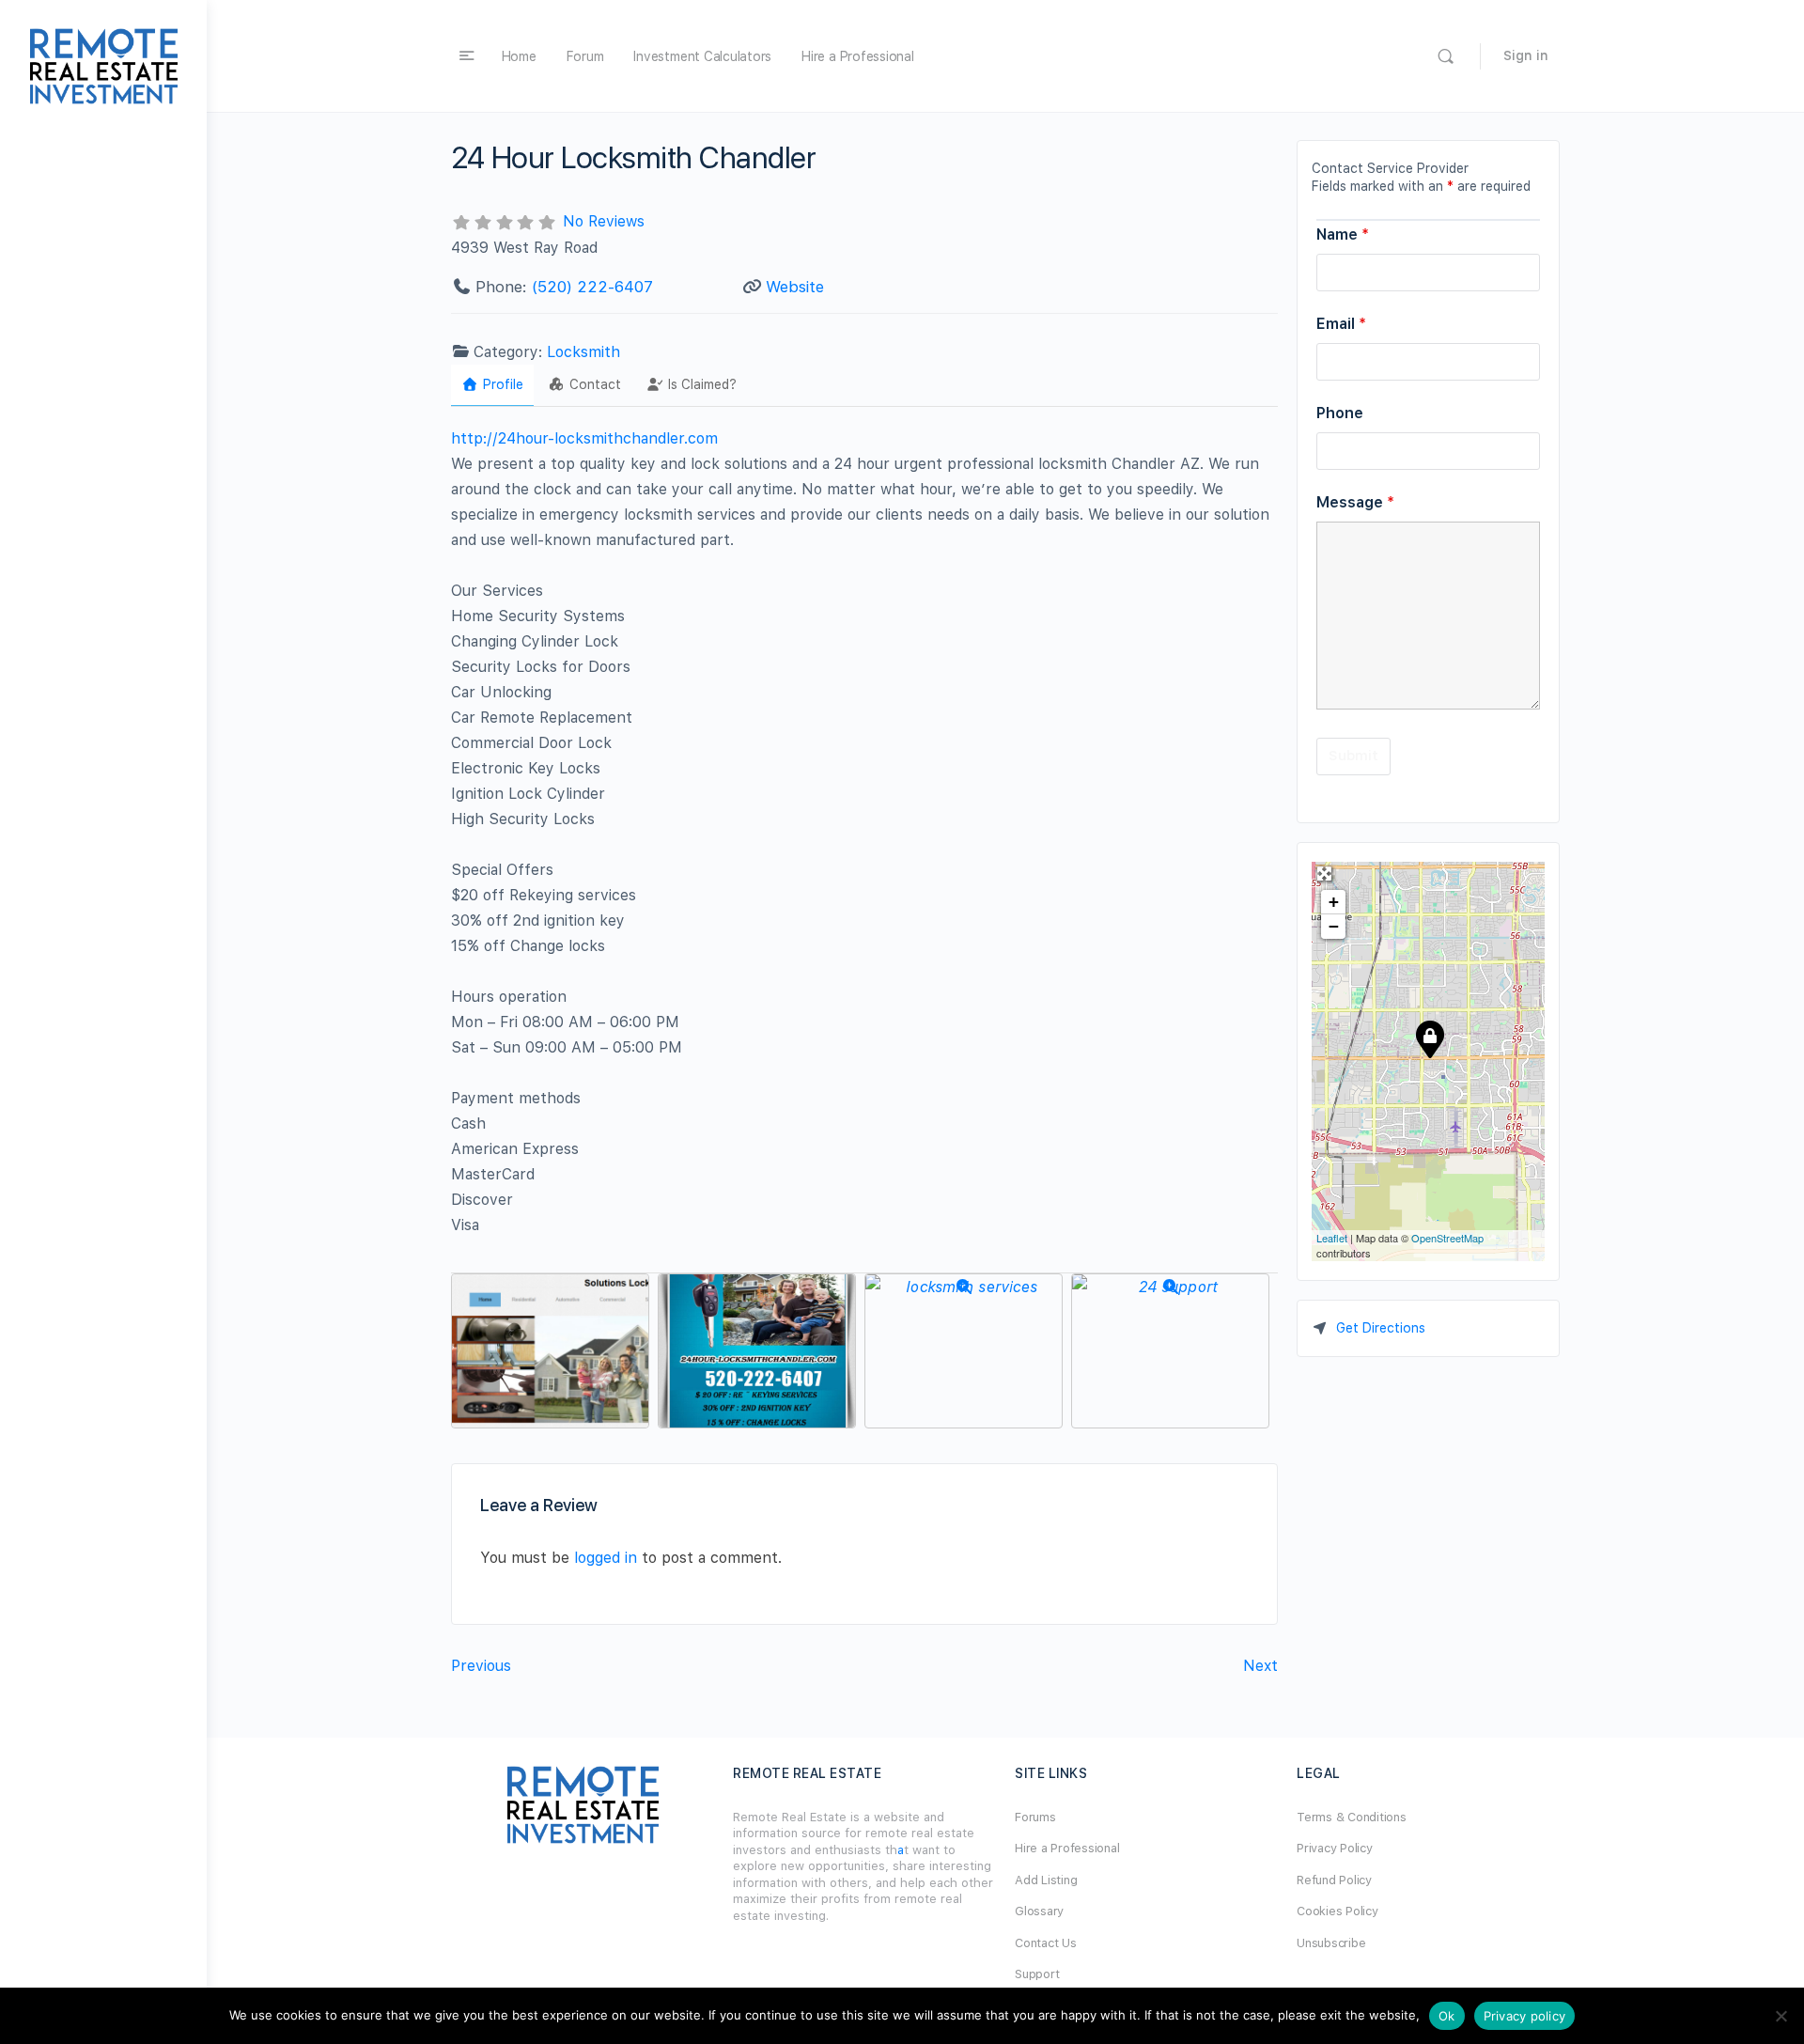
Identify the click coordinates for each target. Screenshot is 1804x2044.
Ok (1447, 2016)
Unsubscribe (1331, 1943)
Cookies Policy (1337, 1911)
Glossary (1039, 1911)
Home (519, 56)
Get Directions (1381, 1328)
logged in (606, 1558)
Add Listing (1046, 1880)
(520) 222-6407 (592, 287)
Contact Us (1046, 1943)
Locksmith (583, 352)
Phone (1340, 413)
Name (1343, 234)
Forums (1035, 1817)
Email (1341, 324)
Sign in (1526, 55)
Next (1260, 1666)
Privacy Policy (1335, 1848)
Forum (585, 56)
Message (1355, 502)
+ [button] (1334, 902)
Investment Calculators (702, 56)
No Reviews (604, 221)
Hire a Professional (857, 56)
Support (1037, 1974)
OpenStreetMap (1447, 1238)
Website (795, 287)
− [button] (1334, 926)
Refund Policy (1334, 1880)
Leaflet (1332, 1238)
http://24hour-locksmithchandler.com (584, 438)
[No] (1781, 2016)
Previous (481, 1666)
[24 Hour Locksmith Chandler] (1429, 1038)
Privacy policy (1525, 2016)
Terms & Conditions (1352, 1817)
